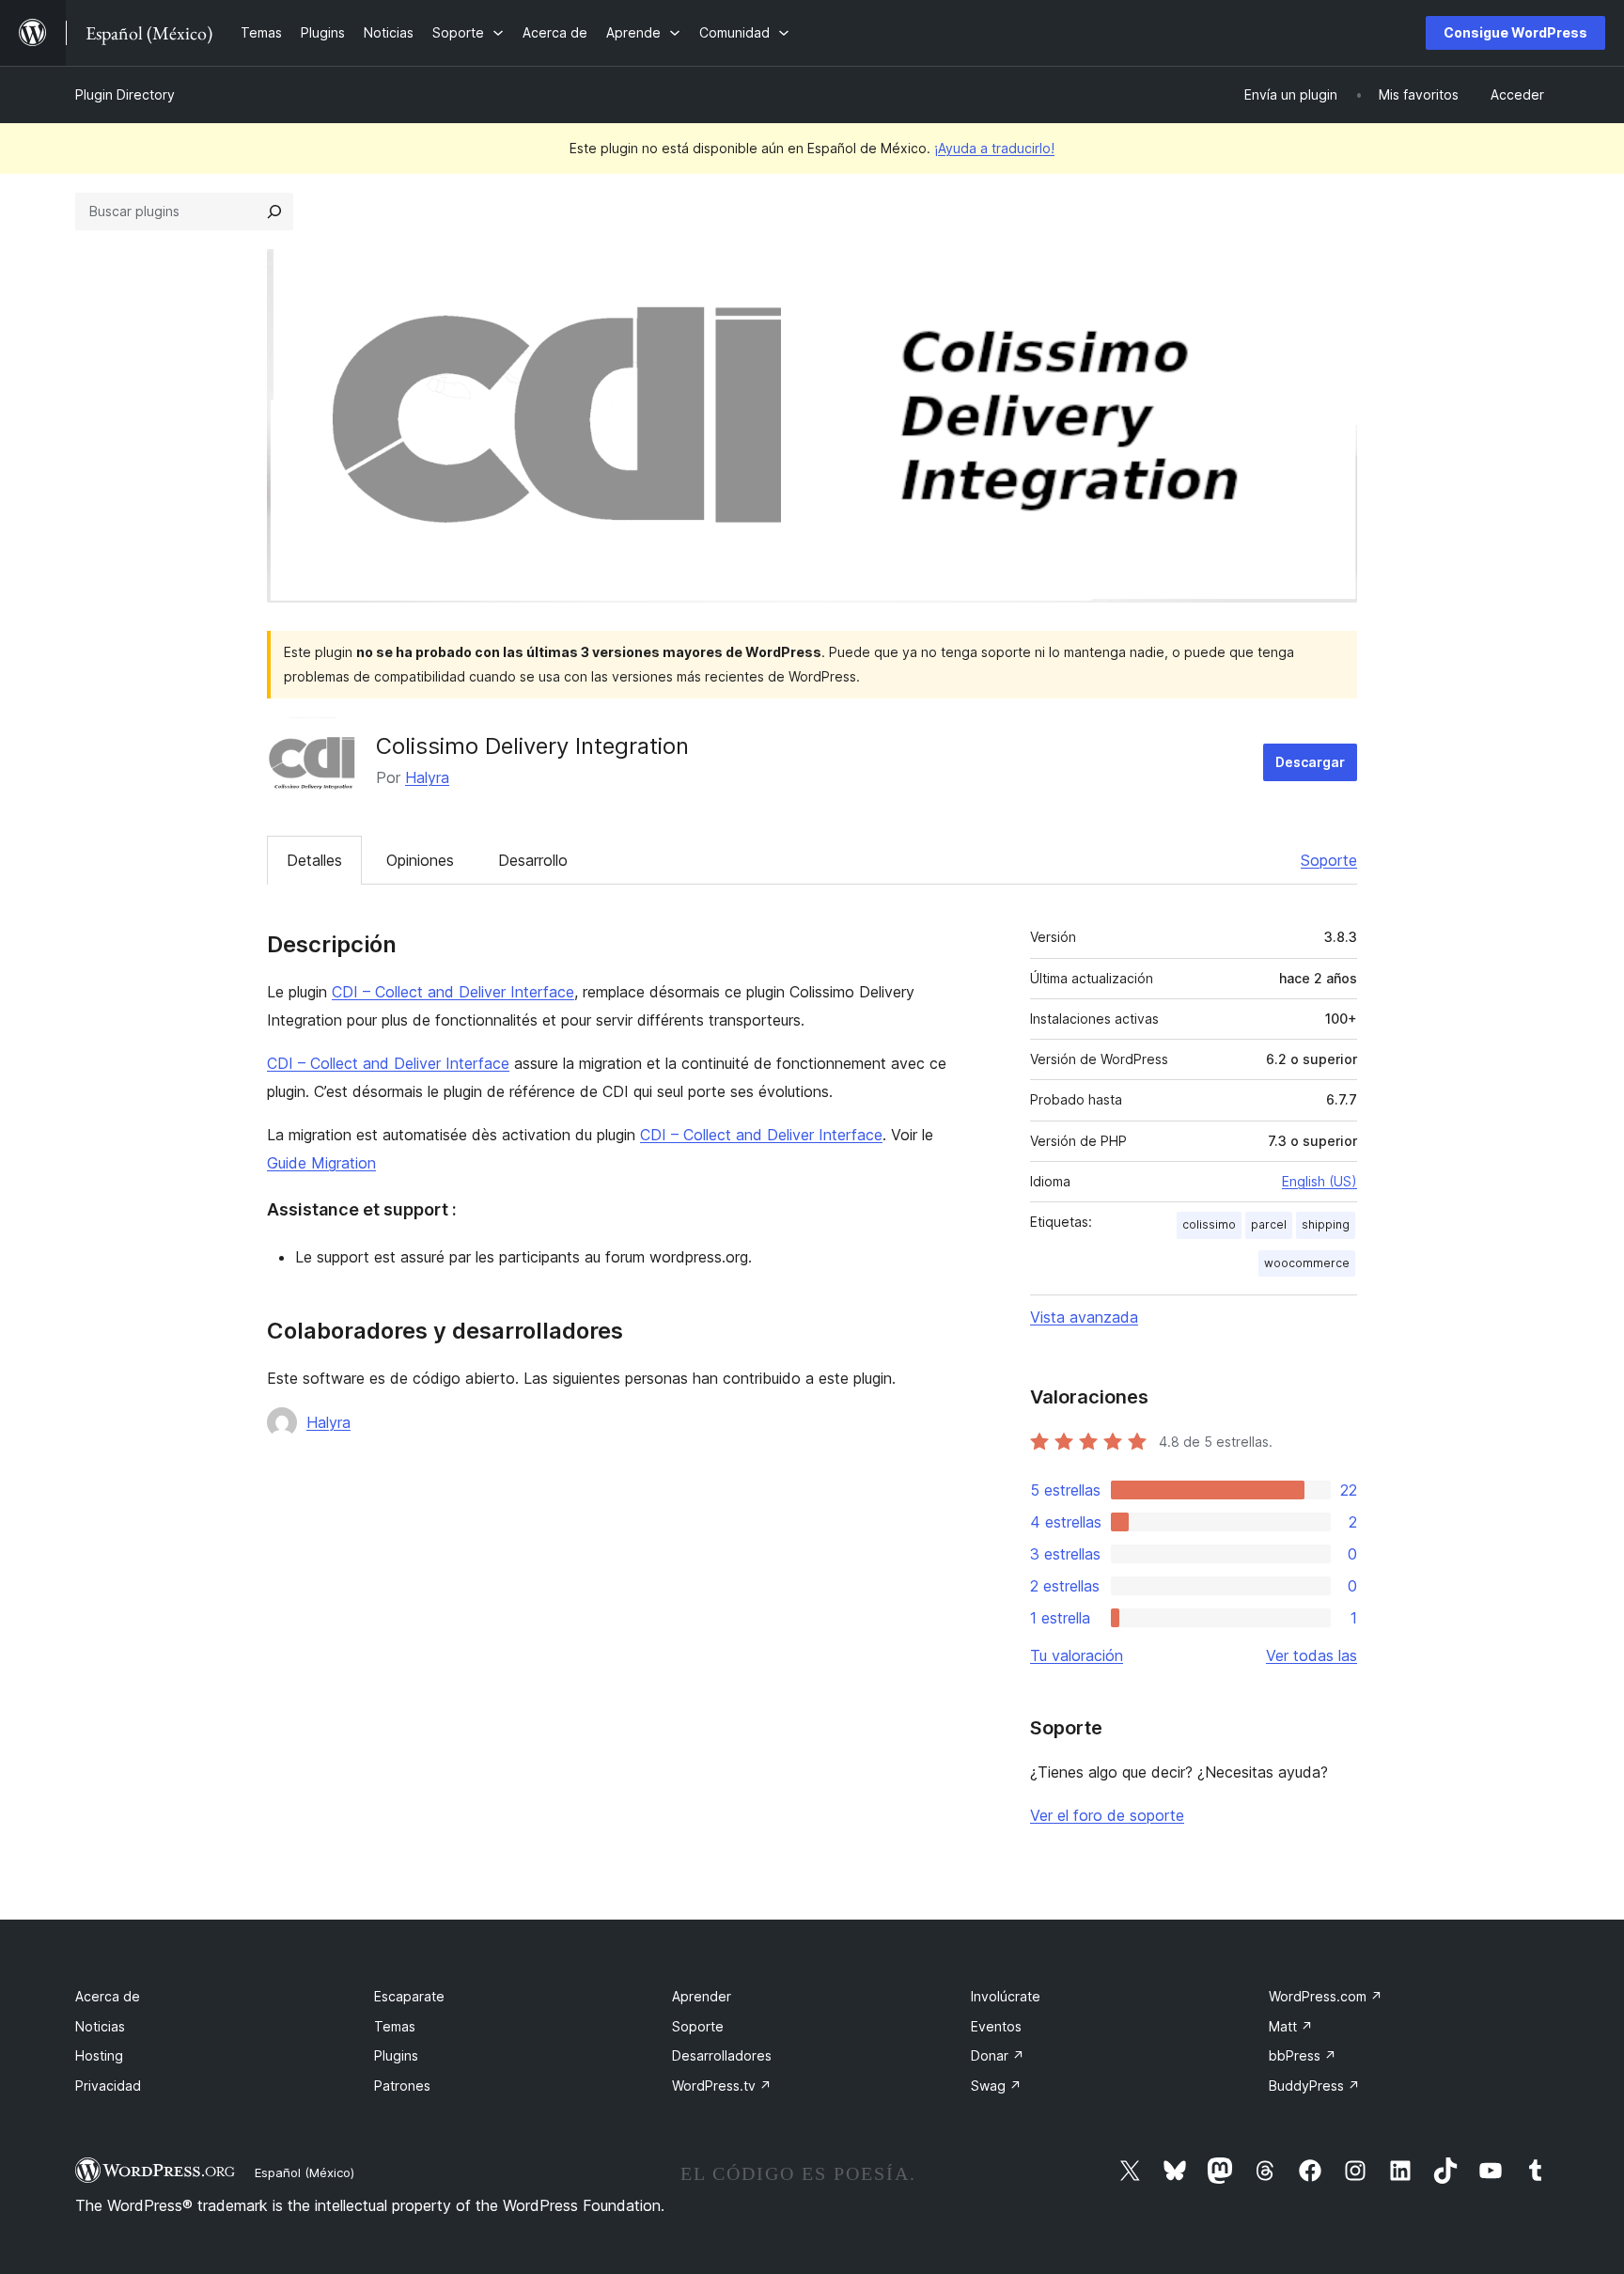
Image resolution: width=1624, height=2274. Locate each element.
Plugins (396, 2055)
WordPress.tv (722, 2086)
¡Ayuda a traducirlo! (994, 148)
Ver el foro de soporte (1107, 1815)
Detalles (314, 860)
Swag (996, 2086)
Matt (1291, 2026)
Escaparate (409, 1996)
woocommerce (1307, 1263)
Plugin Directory (125, 94)
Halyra (427, 777)
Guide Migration (321, 1163)
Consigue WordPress (1515, 32)
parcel (1269, 1224)
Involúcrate (1006, 1996)
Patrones (402, 2086)
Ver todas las (1312, 1655)
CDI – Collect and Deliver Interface (453, 992)
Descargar (1310, 762)
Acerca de (108, 1996)
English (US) (1319, 1181)
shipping (1326, 1224)
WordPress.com (1326, 1996)
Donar (998, 2055)
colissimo (1209, 1224)
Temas (395, 2026)
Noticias (100, 2026)
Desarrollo (533, 860)
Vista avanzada (1084, 1317)
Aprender (702, 1996)
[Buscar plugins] (274, 212)
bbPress (1303, 2055)
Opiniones (420, 860)
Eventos (996, 2026)
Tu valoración (1077, 1655)
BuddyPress (1314, 2086)
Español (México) (304, 2172)
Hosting (99, 2055)
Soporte (1329, 860)
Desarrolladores (722, 2055)
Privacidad (108, 2086)
